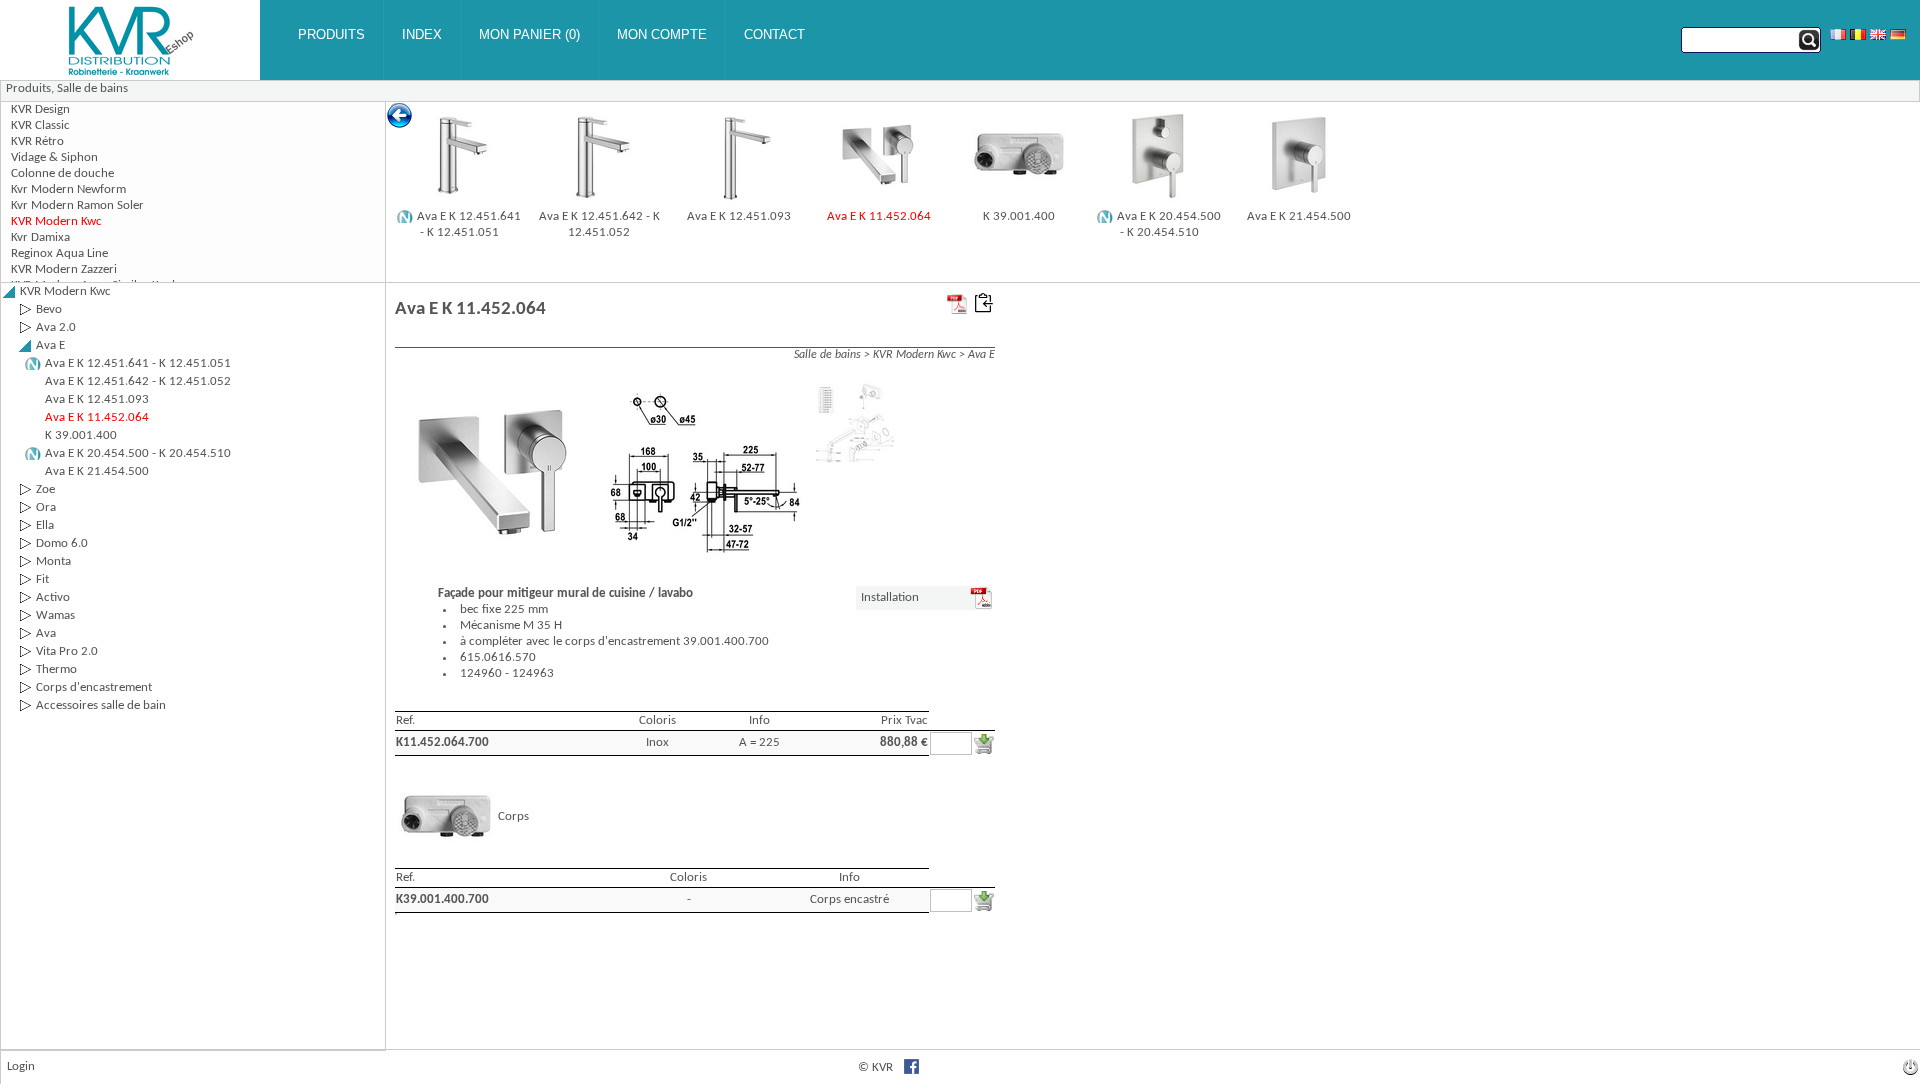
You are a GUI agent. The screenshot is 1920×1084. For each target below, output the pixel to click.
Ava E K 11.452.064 (879, 216)
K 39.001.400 (1019, 216)
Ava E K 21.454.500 (1299, 216)
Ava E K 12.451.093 (739, 216)
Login (21, 1066)
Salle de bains (92, 88)
